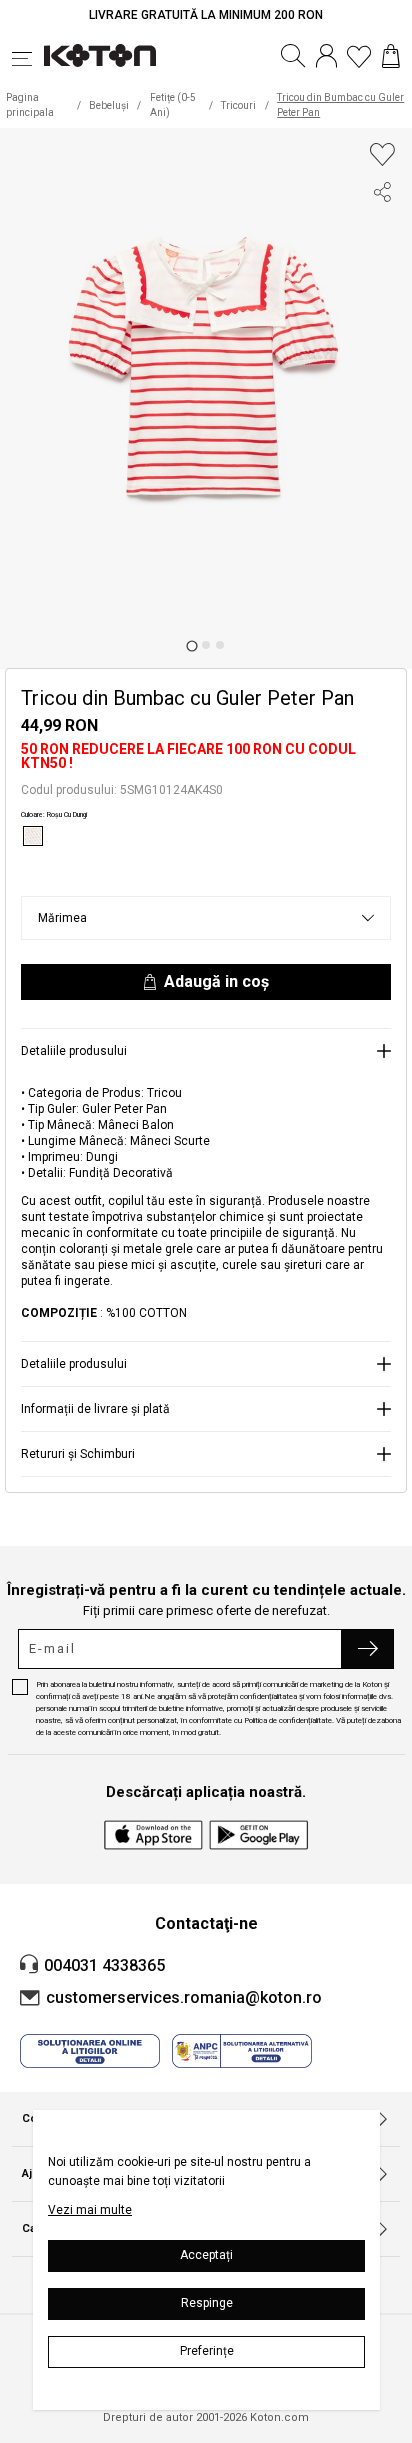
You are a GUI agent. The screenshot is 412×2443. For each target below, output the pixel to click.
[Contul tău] (326, 56)
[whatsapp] (382, 304)
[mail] (382, 340)
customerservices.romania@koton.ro (184, 1997)
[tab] (191, 645)
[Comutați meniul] (28, 56)
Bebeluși (109, 105)
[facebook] (382, 232)
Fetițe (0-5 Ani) (173, 105)
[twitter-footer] (382, 268)
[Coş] (391, 56)
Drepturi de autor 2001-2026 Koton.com (206, 2418)
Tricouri (238, 105)
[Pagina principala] (100, 56)
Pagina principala (30, 105)
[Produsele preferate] (359, 56)
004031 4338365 (104, 1965)
